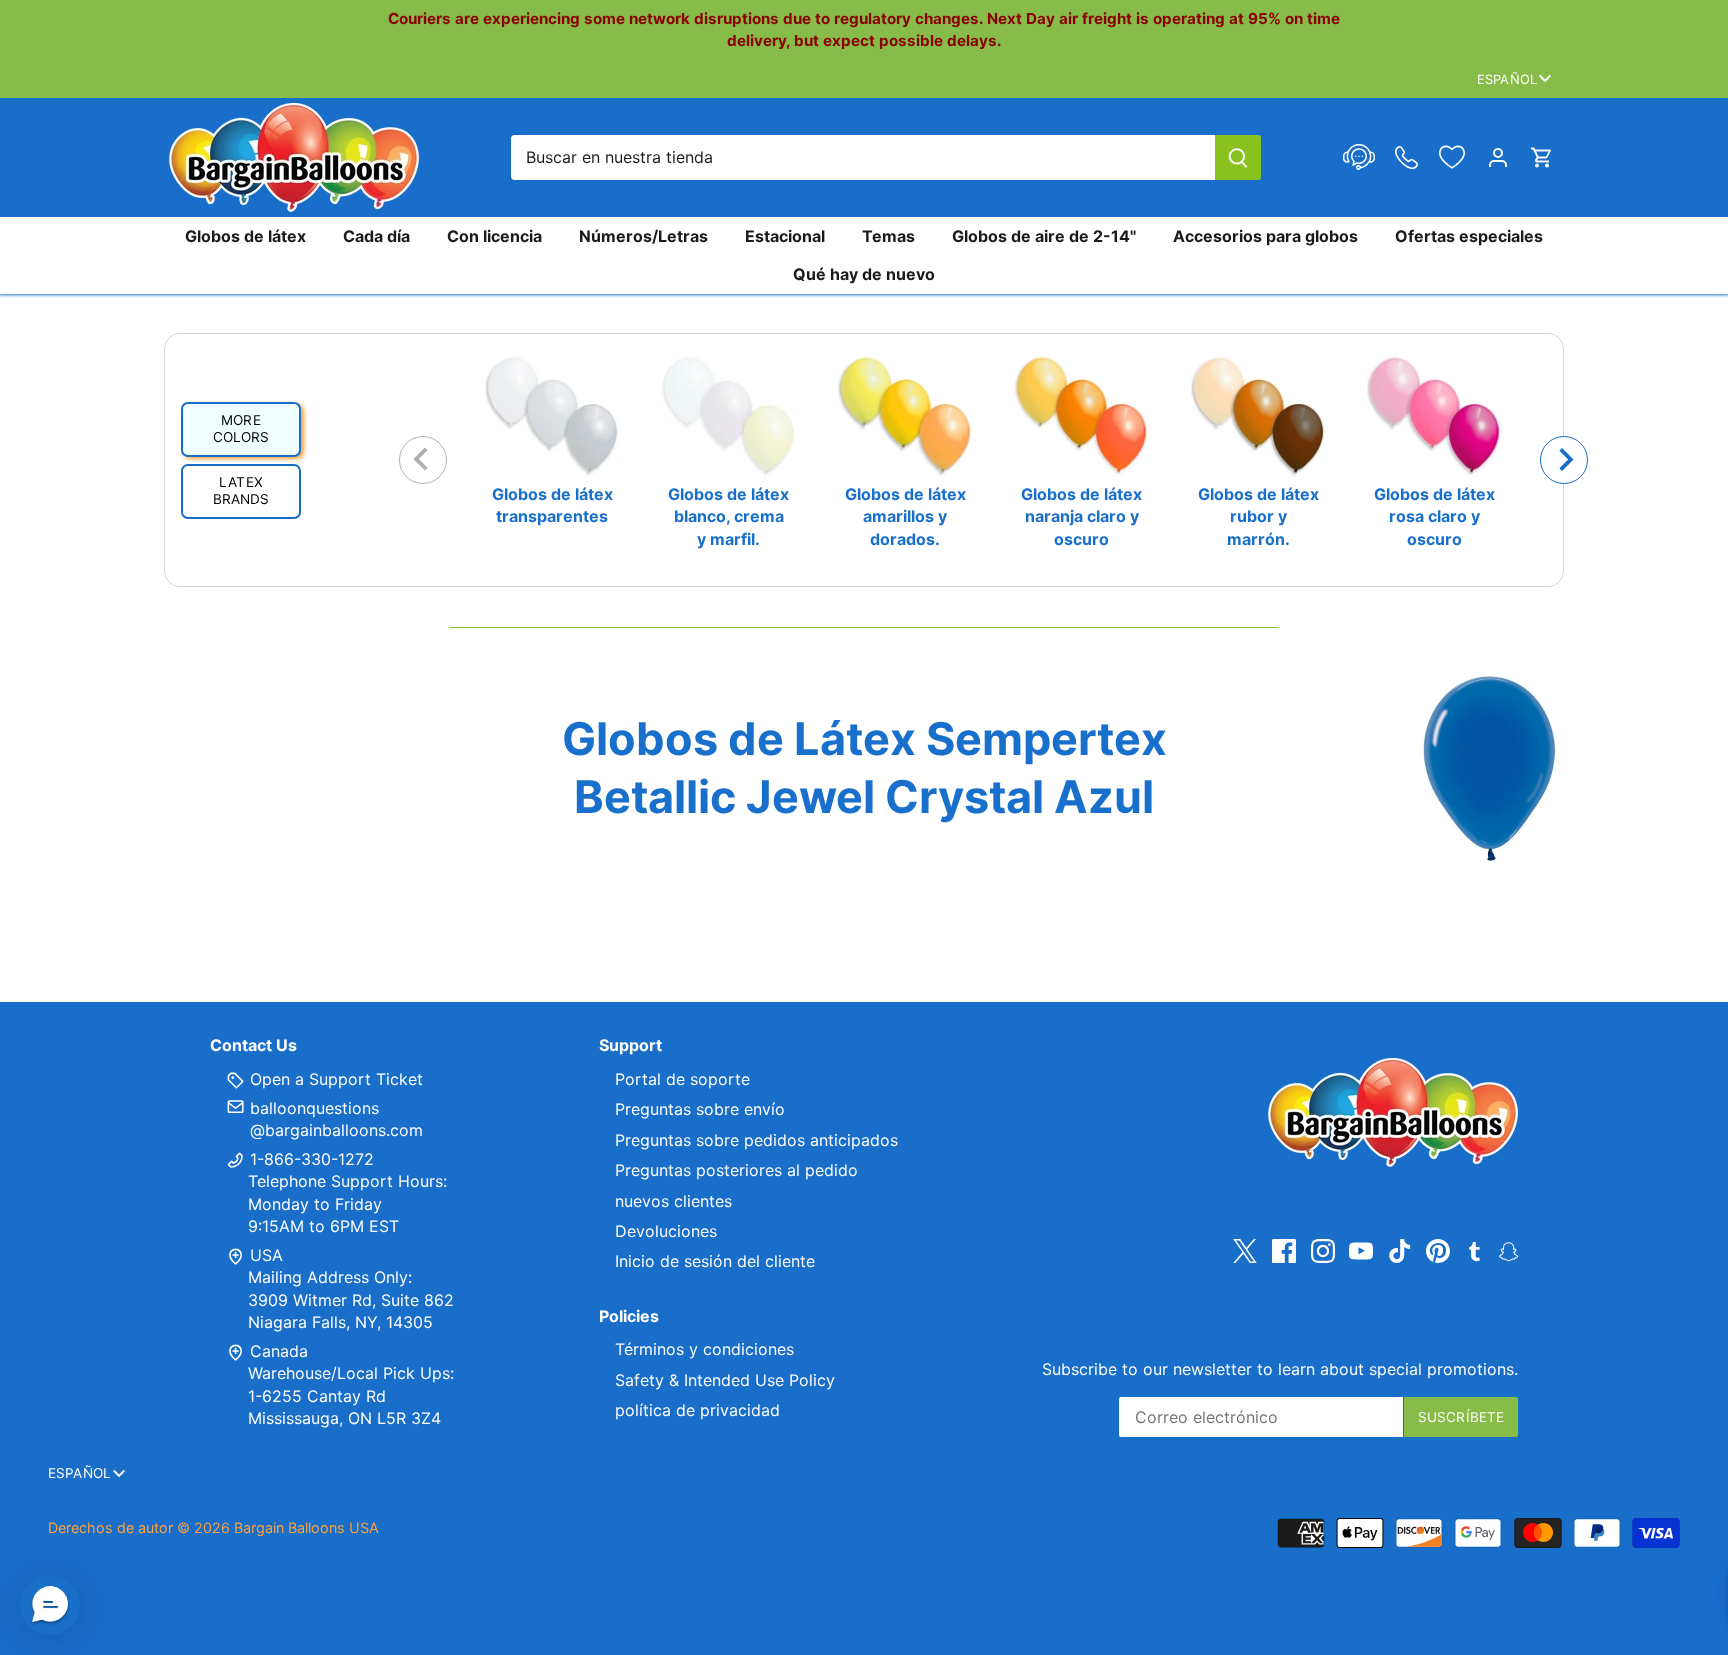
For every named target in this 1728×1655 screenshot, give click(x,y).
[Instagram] (1323, 1251)
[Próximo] (1564, 460)
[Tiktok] (1400, 1251)
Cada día (376, 236)
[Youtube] (1361, 1251)
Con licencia (494, 236)
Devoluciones (666, 1231)
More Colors (241, 429)
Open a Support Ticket (334, 1079)
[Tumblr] (1474, 1250)
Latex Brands (241, 491)
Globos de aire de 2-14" (1044, 236)
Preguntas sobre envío (700, 1109)
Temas (888, 236)
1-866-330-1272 (309, 1159)
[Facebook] (1284, 1251)
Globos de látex (245, 236)
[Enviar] (1238, 157)
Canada (279, 1351)
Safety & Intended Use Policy (725, 1380)
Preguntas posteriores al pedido (736, 1170)
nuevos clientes (673, 1201)
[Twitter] (1245, 1251)
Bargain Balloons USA (306, 1527)
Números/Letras (643, 236)
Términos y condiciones (704, 1349)
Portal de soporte (682, 1079)
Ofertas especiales (1469, 236)
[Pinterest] (1438, 1251)
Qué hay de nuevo (864, 274)
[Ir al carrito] (1542, 157)
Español (1507, 79)
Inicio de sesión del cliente (715, 1261)
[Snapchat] (1508, 1250)
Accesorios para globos (1265, 236)
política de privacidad (697, 1410)
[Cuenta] (1498, 157)
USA (266, 1255)
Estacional (785, 236)
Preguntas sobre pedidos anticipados (756, 1140)
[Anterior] (423, 460)
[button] (50, 1605)
